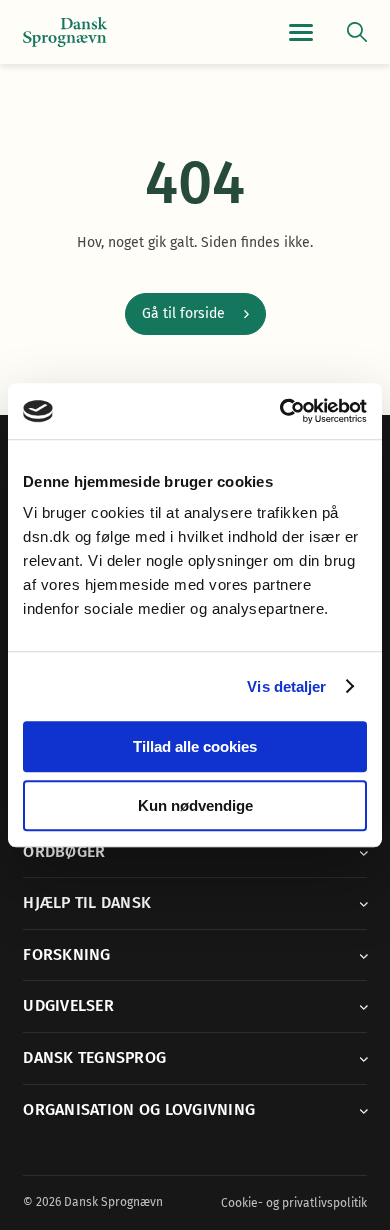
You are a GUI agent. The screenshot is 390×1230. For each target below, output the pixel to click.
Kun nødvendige (195, 805)
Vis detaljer (286, 686)
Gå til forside (183, 313)
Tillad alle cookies (195, 746)
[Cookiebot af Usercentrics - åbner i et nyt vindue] (280, 411)
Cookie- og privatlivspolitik (294, 1203)
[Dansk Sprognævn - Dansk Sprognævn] (65, 32)
